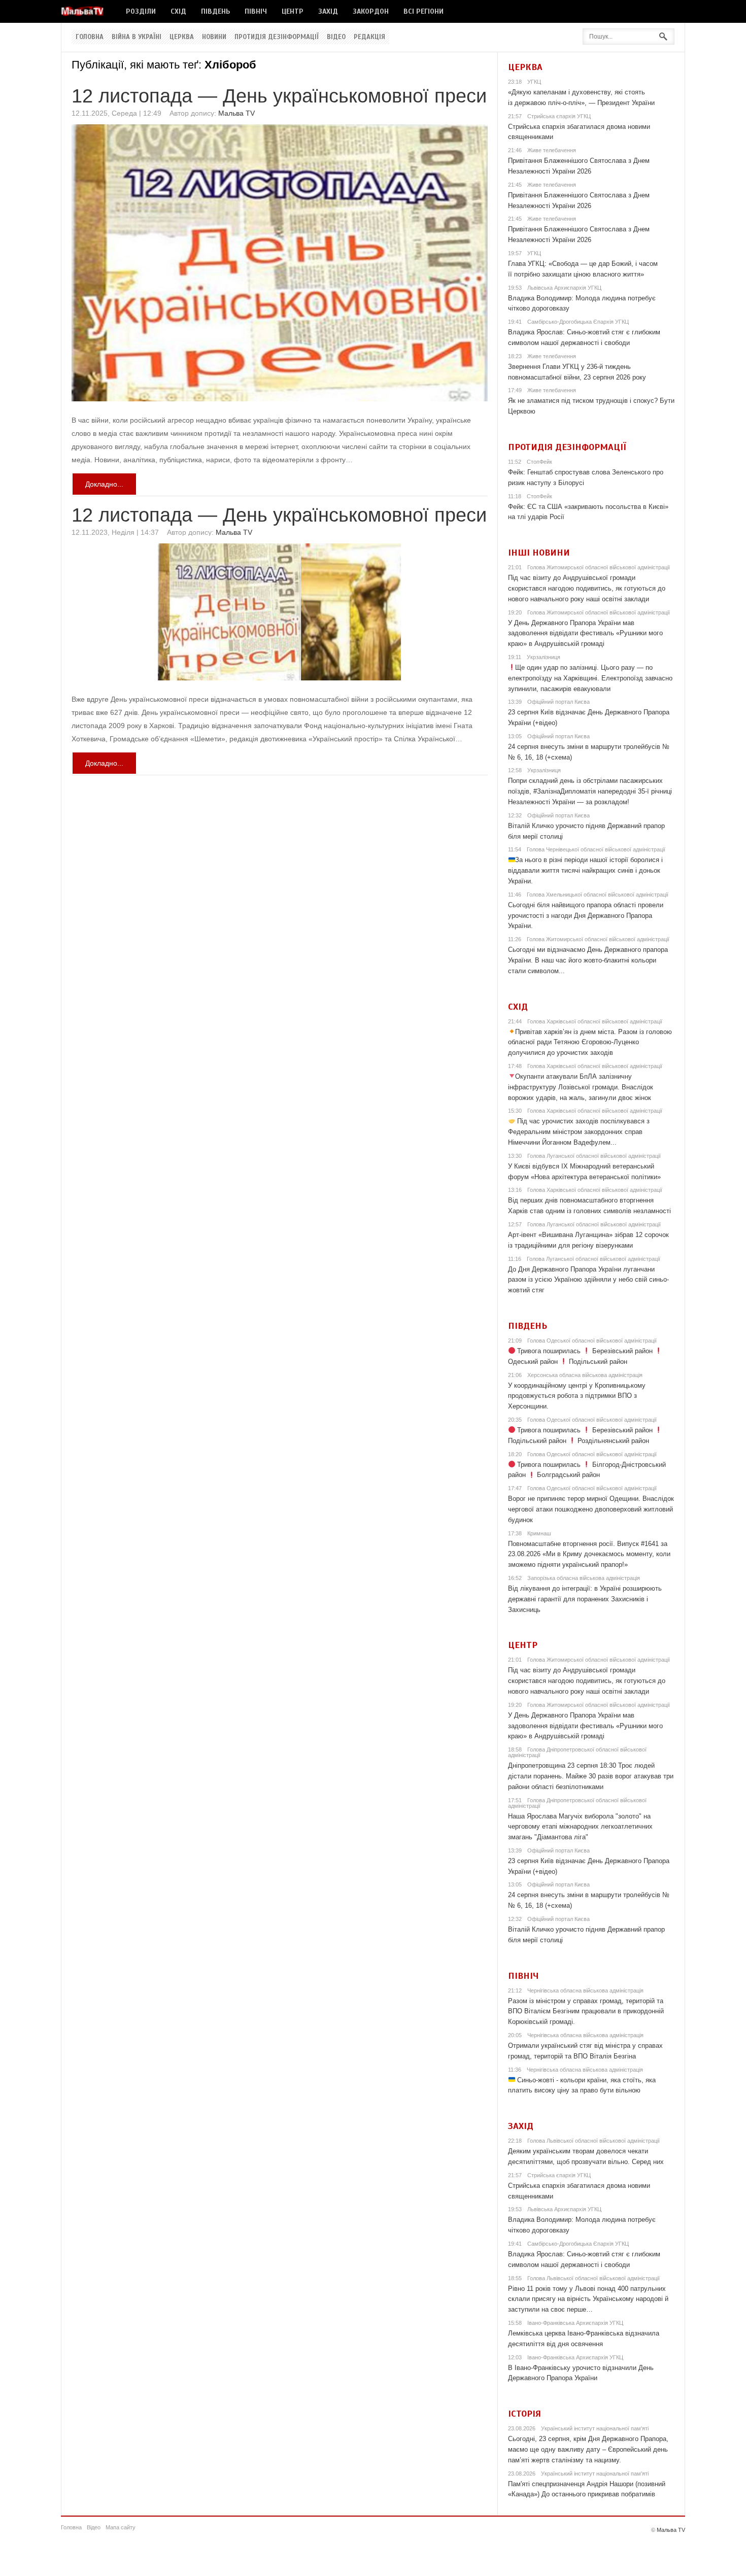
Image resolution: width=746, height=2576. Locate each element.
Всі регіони (423, 11)
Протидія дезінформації (277, 37)
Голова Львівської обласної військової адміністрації (594, 2141)
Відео (336, 37)
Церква (182, 37)
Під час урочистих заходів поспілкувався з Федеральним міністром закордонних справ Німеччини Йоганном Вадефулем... (579, 1132)
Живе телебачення (552, 150)
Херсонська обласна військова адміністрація (585, 1375)
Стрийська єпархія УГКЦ (559, 116)
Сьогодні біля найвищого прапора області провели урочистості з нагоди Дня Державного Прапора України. (586, 916)
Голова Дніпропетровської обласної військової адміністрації (577, 1752)
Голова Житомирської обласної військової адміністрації (599, 567)
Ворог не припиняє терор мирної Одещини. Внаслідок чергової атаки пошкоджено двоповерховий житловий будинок (591, 1509)
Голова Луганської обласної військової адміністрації (594, 1156)
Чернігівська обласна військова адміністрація (585, 1990)
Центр (293, 11)
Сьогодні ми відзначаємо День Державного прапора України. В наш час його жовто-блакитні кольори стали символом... (588, 960)
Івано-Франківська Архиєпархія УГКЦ (575, 2323)
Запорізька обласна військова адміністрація (584, 1578)
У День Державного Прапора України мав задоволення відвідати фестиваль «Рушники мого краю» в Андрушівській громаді (585, 633)
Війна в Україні (137, 37)
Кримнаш (539, 1533)
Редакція (369, 37)
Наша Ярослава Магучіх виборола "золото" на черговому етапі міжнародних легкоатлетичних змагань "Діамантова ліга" (580, 1827)
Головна (90, 37)
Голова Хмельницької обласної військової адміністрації (598, 895)
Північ (256, 11)
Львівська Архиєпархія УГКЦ (564, 288)
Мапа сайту (121, 2527)
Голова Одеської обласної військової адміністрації (592, 1341)
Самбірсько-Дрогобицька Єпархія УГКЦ (578, 322)
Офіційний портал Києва (558, 702)
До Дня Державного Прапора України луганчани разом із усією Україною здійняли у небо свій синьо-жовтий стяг (588, 1280)
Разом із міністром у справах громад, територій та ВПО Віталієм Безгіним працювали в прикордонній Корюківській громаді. (586, 2012)
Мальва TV (236, 113)
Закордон (371, 11)
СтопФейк (539, 462)
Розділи (141, 11)
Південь (215, 11)
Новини (214, 37)
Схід (178, 11)
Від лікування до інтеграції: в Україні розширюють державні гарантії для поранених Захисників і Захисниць (585, 1599)
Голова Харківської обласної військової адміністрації (595, 1021)
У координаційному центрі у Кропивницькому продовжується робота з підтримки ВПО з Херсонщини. (577, 1396)
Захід (328, 11)
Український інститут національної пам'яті (595, 2428)
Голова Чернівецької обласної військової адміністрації (596, 849)
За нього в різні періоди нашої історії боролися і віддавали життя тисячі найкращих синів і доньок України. (586, 870)
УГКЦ (534, 82)
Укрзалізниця (544, 657)
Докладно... (104, 484)
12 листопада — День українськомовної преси (279, 96)
